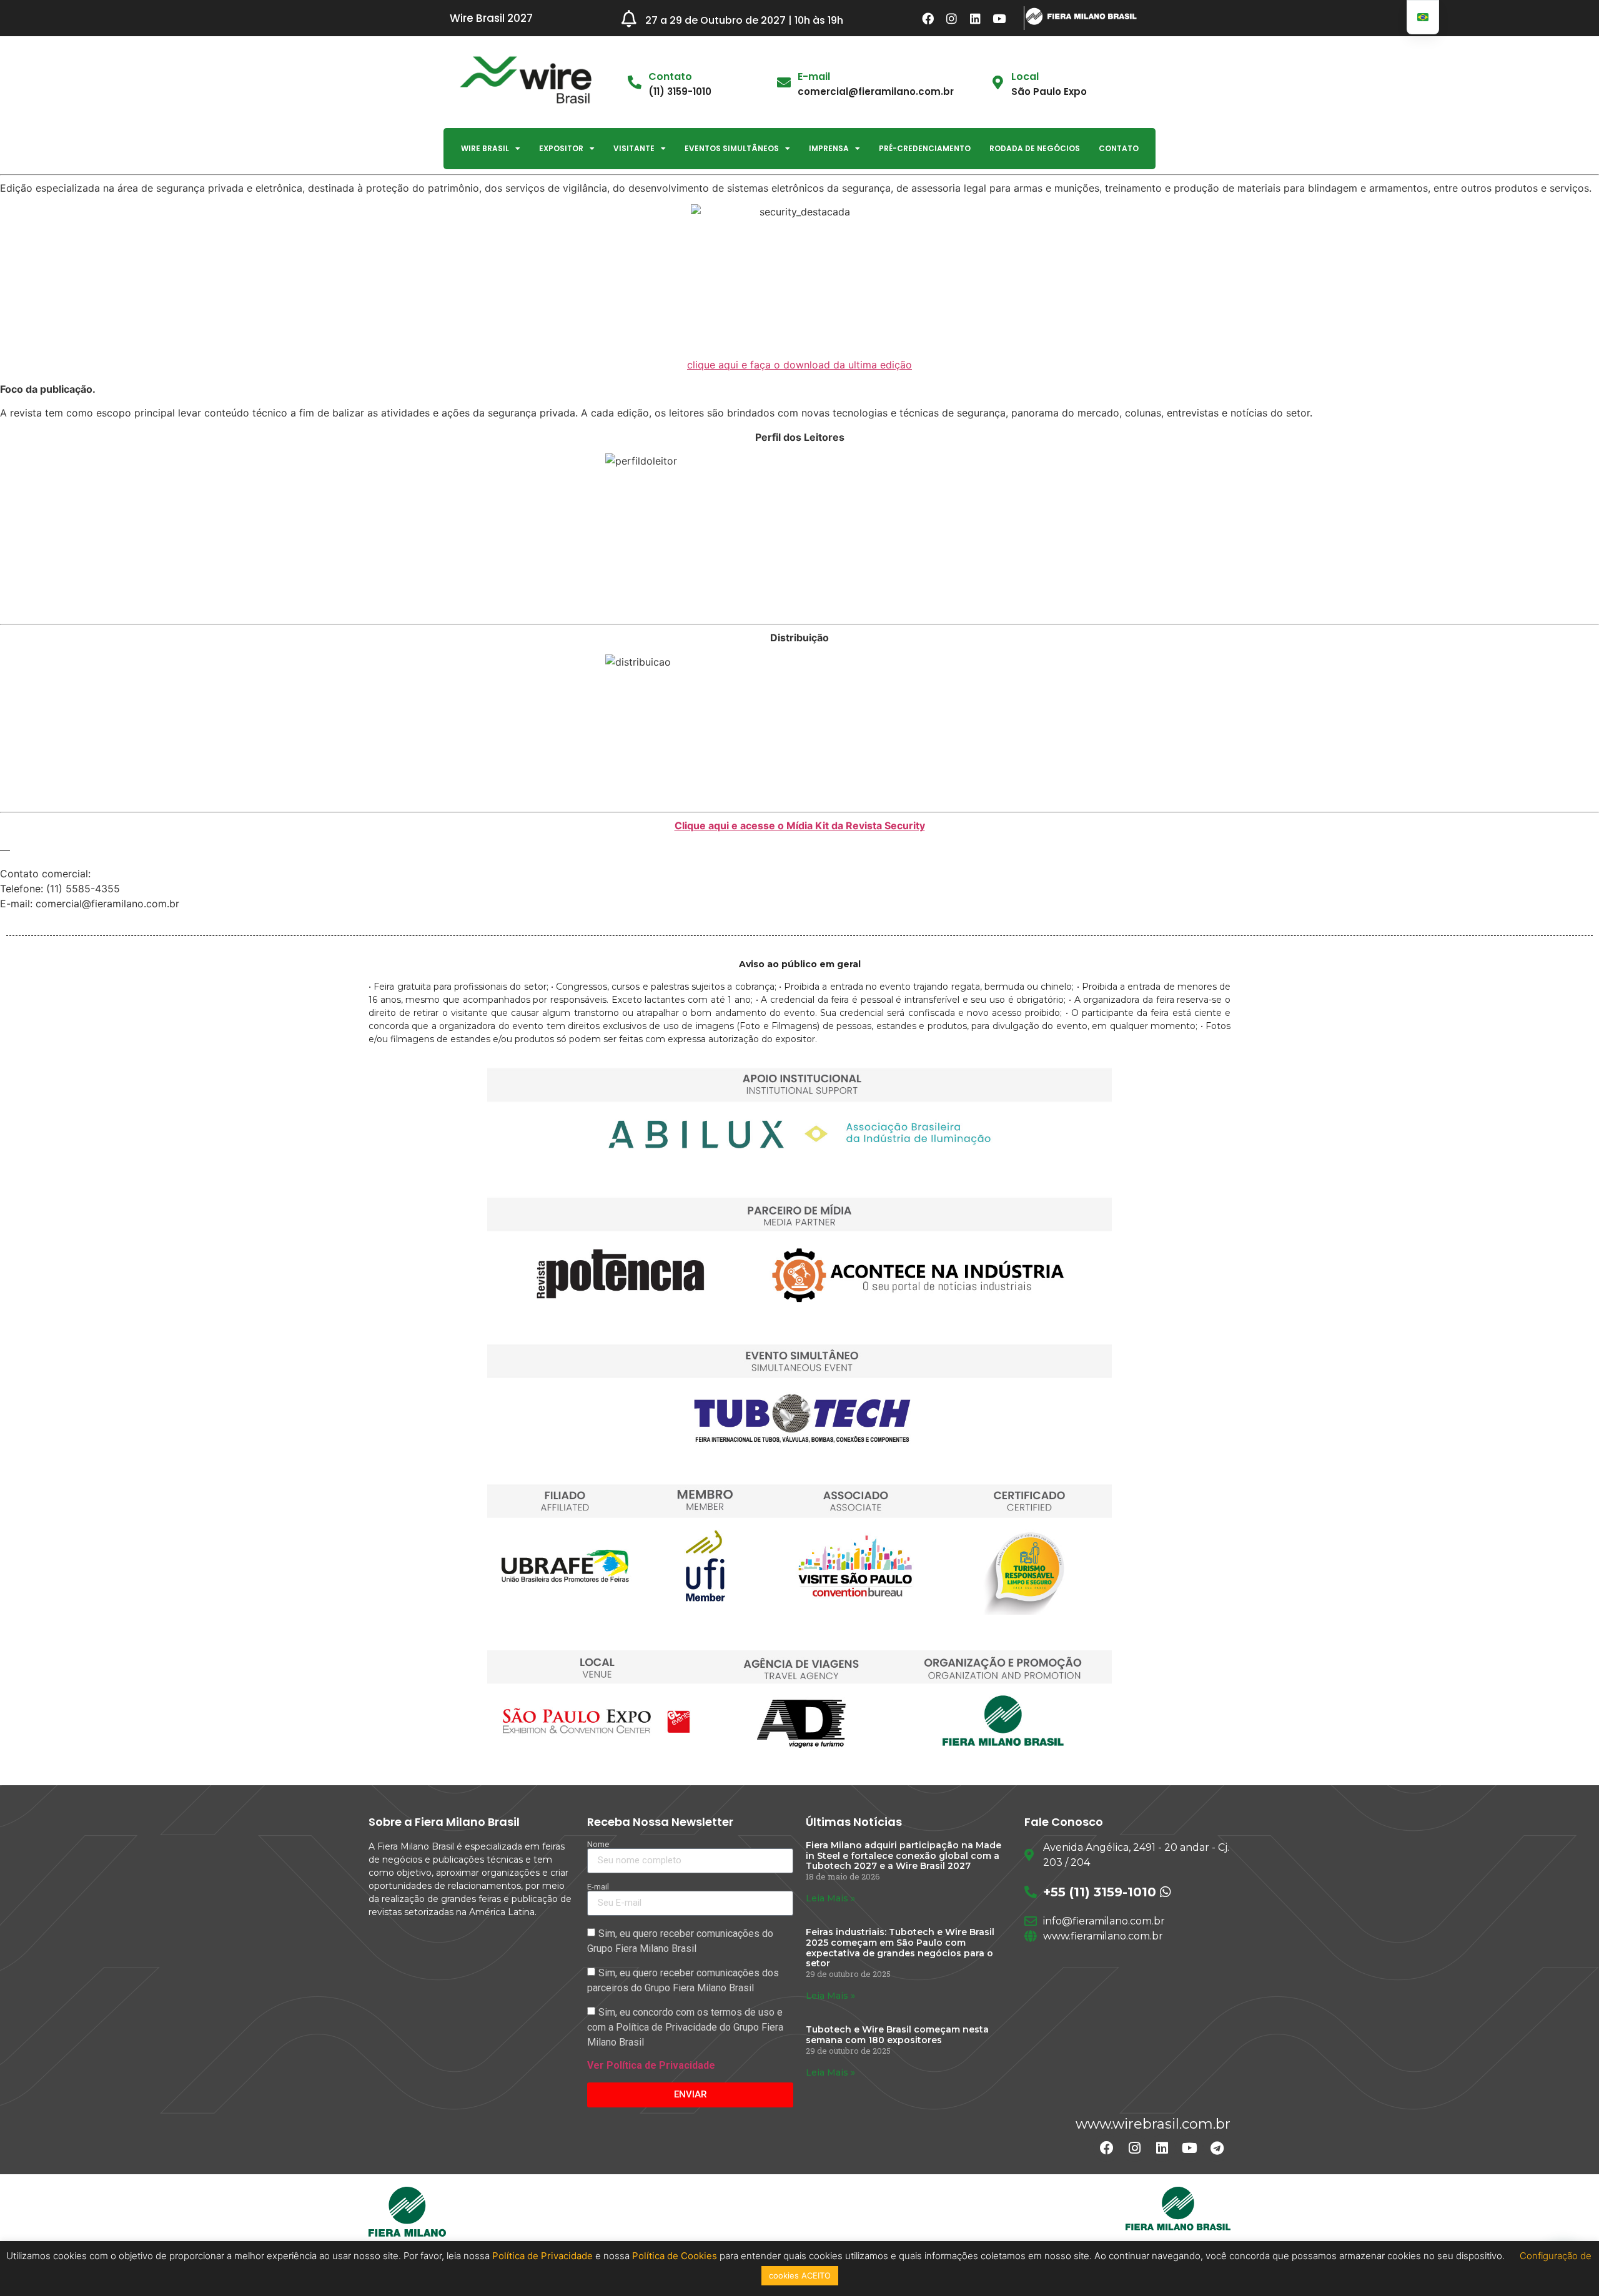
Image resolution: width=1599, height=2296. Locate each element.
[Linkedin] (976, 18)
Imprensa (829, 148)
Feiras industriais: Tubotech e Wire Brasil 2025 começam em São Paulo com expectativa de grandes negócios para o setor (900, 1948)
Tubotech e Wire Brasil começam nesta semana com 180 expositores (897, 2035)
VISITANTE (634, 148)
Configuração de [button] (1556, 2256)
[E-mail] (784, 82)
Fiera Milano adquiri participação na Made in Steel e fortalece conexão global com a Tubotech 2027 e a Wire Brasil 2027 (903, 1856)
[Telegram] (1217, 2148)
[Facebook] (928, 18)
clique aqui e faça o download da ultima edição (799, 365)
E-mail (814, 76)
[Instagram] (952, 18)
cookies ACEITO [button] (800, 2275)
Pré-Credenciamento (925, 148)
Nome (598, 1844)
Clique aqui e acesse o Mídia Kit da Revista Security (800, 825)
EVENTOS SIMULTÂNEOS (732, 148)
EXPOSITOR (561, 148)
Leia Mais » (830, 1898)
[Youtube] (999, 18)
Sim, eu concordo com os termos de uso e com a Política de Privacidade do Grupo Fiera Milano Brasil (685, 2027)
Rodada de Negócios (1035, 148)
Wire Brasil (485, 148)
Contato (1119, 148)
